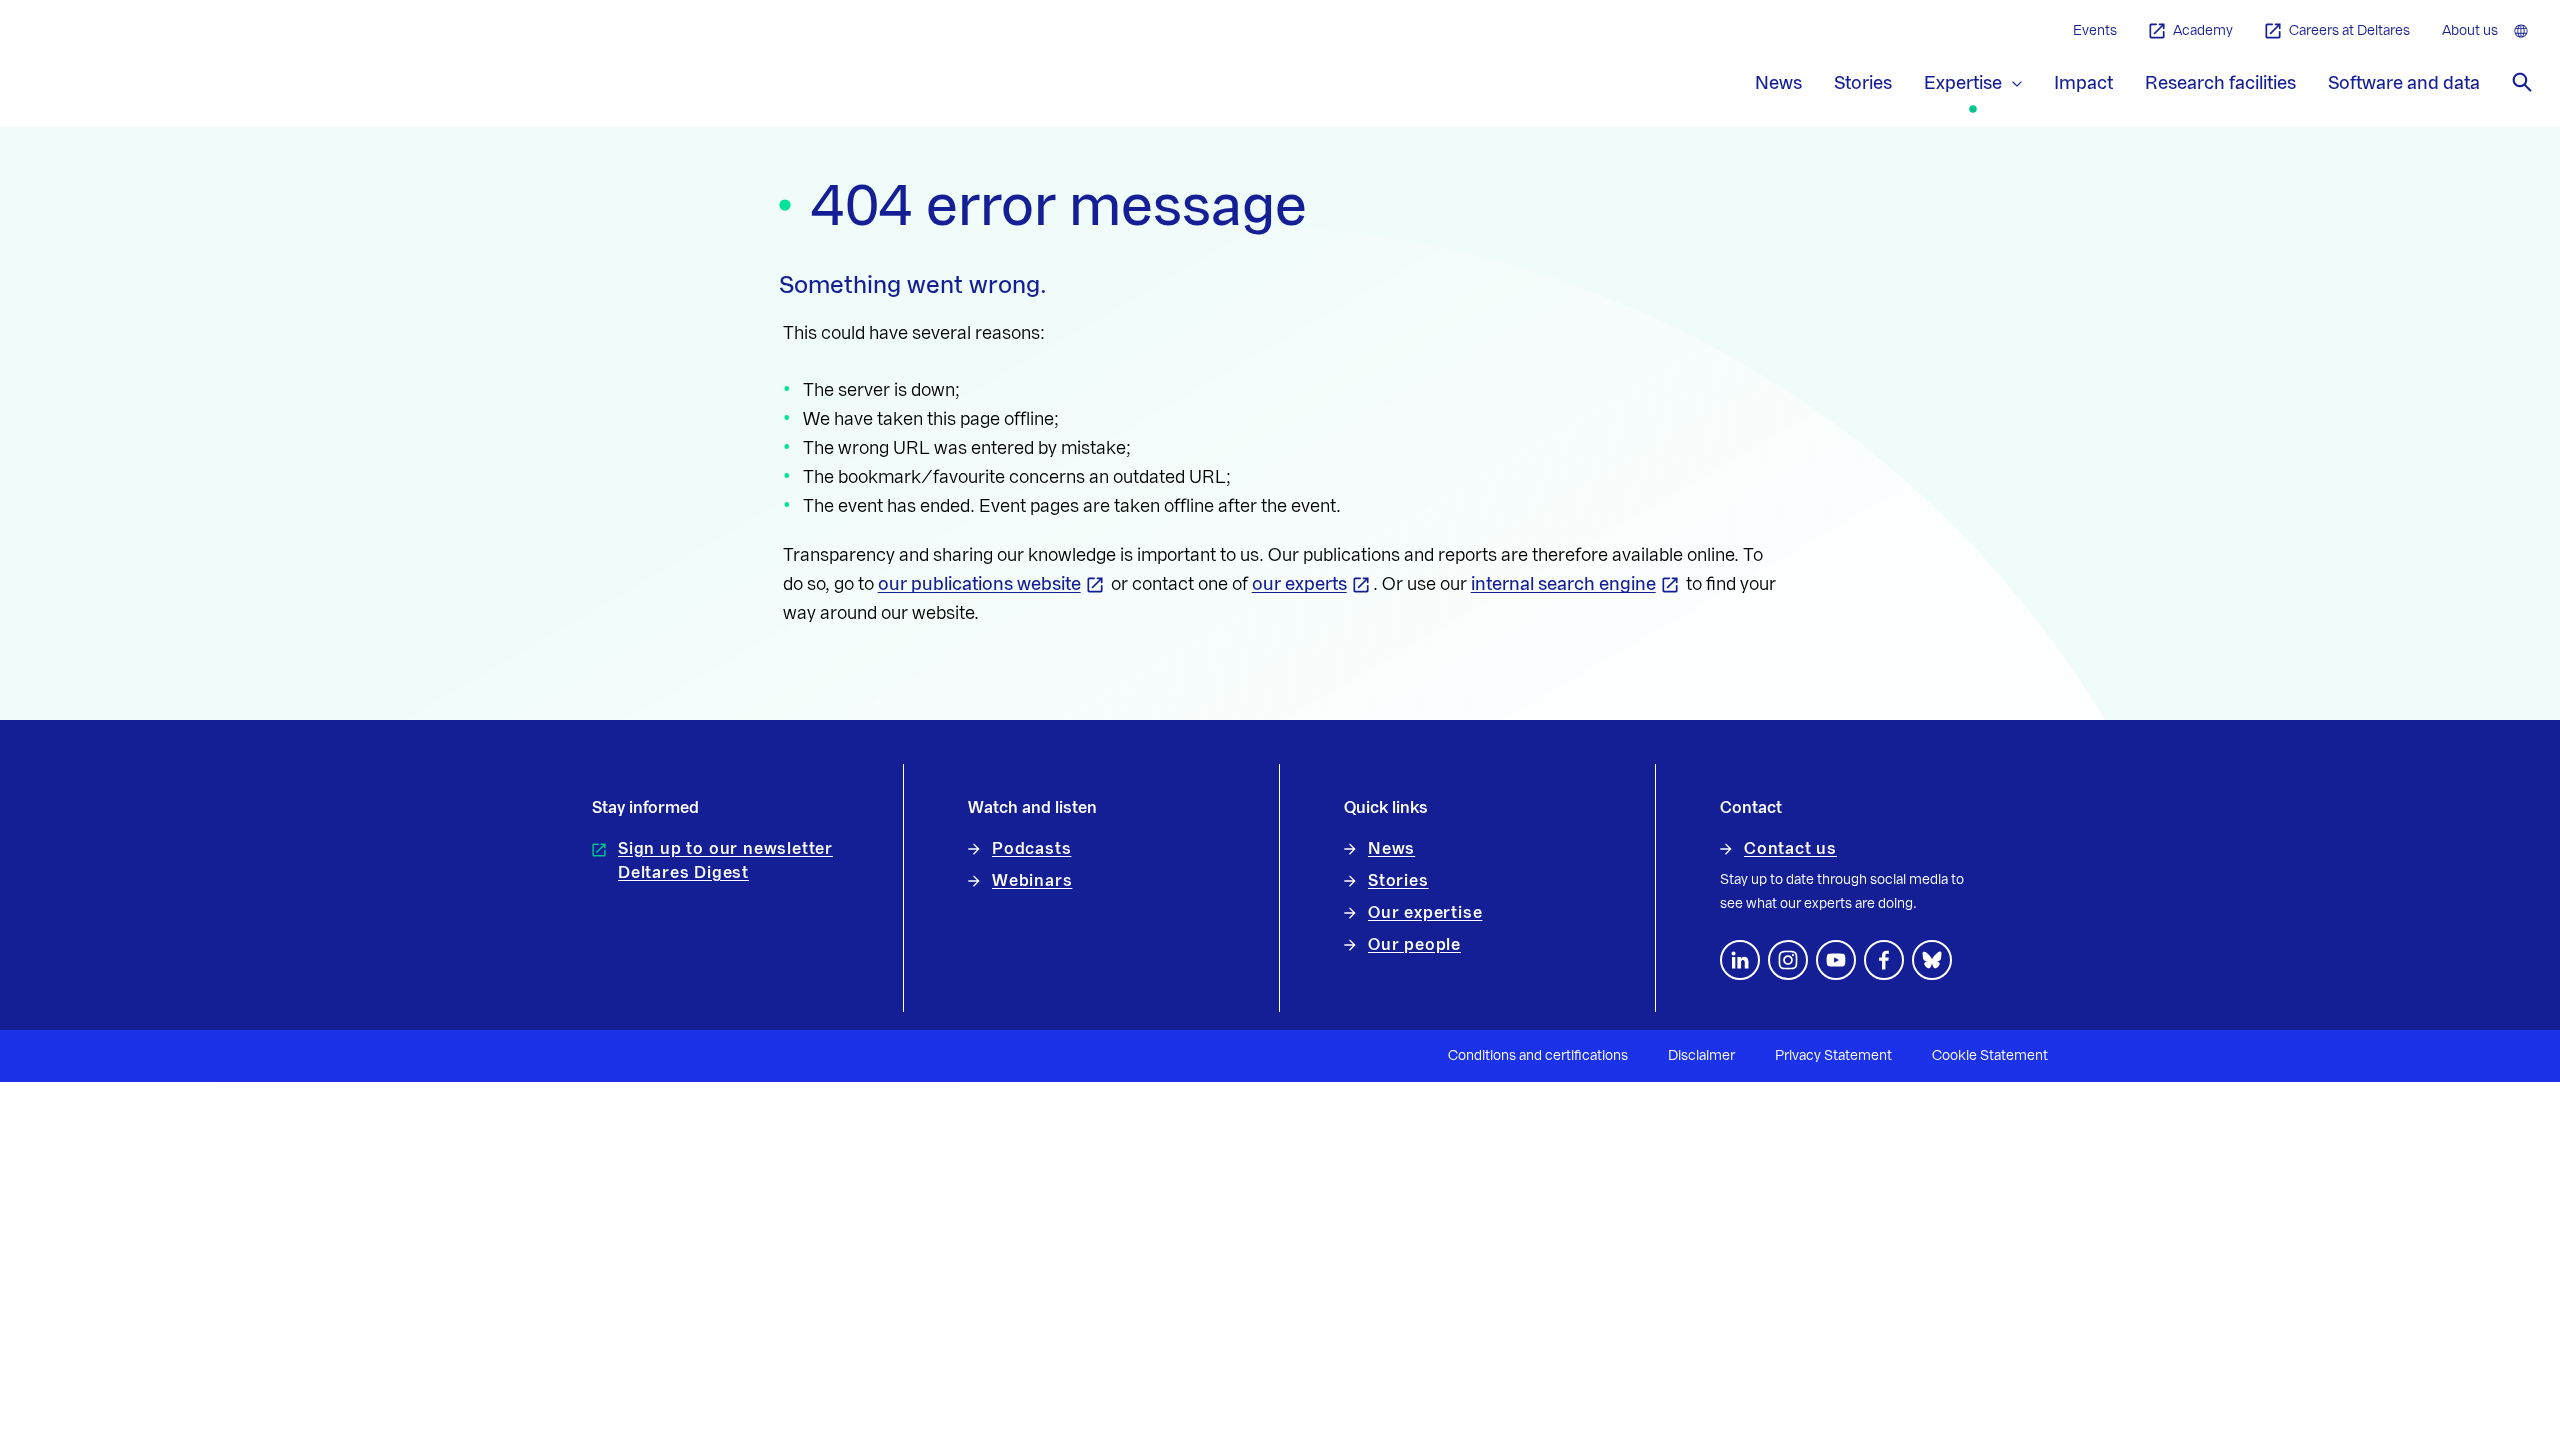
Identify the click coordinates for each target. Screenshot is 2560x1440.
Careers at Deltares (2349, 31)
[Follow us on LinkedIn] (1740, 960)
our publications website (979, 584)
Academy (2203, 31)
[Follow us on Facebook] (1884, 960)
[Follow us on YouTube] (1836, 960)
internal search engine (1563, 584)
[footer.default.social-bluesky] (1932, 960)
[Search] (2522, 82)
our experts (1299, 584)
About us (2470, 31)
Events (2095, 31)
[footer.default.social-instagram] (1788, 960)
